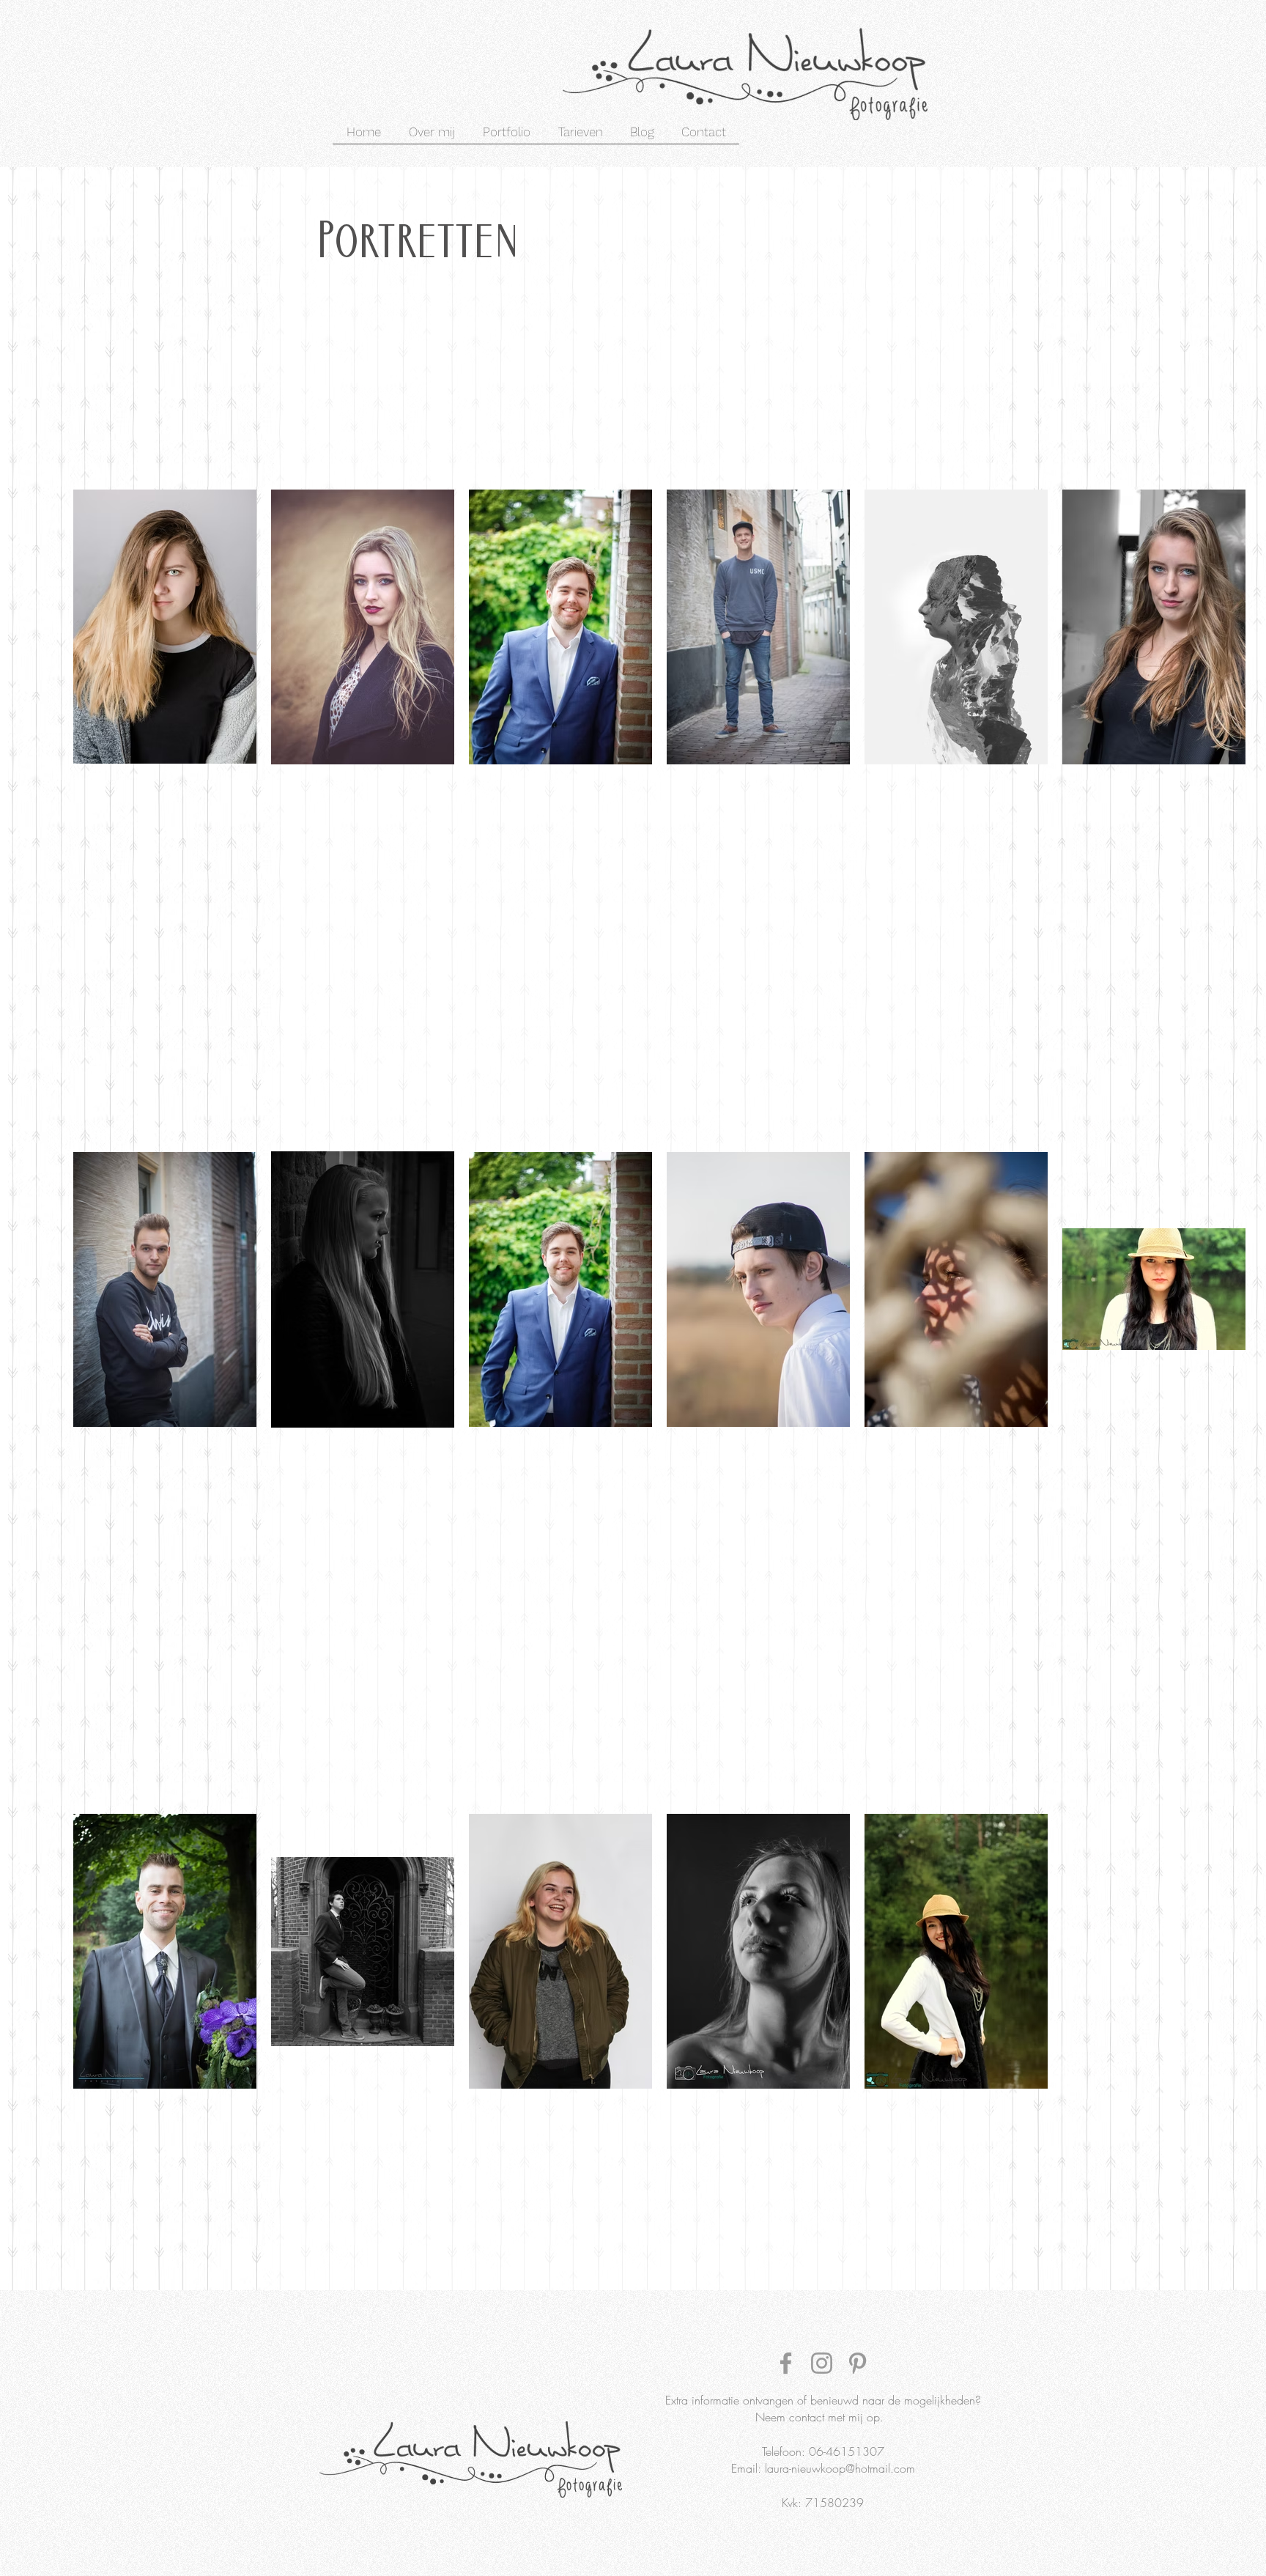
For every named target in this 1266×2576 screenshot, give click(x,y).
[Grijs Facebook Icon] (786, 2363)
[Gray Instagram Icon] (822, 2363)
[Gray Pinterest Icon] (858, 2363)
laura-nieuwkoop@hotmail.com (840, 2468)
